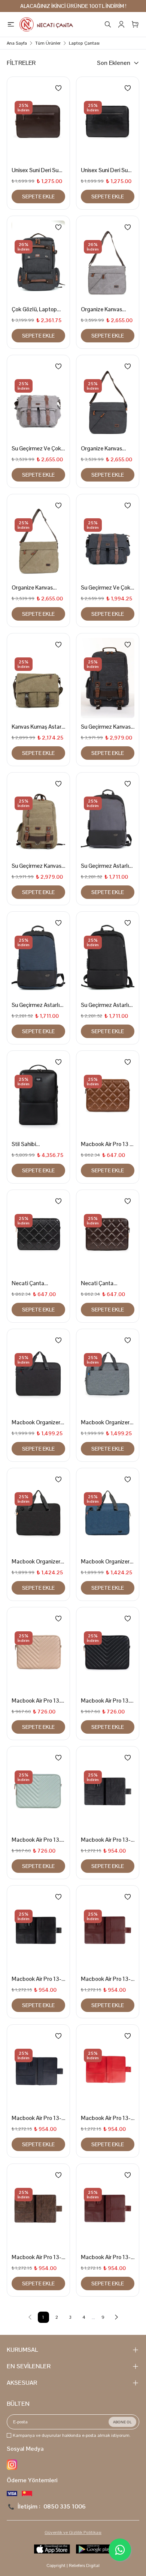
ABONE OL (122, 2422)
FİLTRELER (21, 63)
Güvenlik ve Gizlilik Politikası (73, 2532)
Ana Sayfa (17, 43)
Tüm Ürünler (48, 43)
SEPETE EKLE (38, 197)
